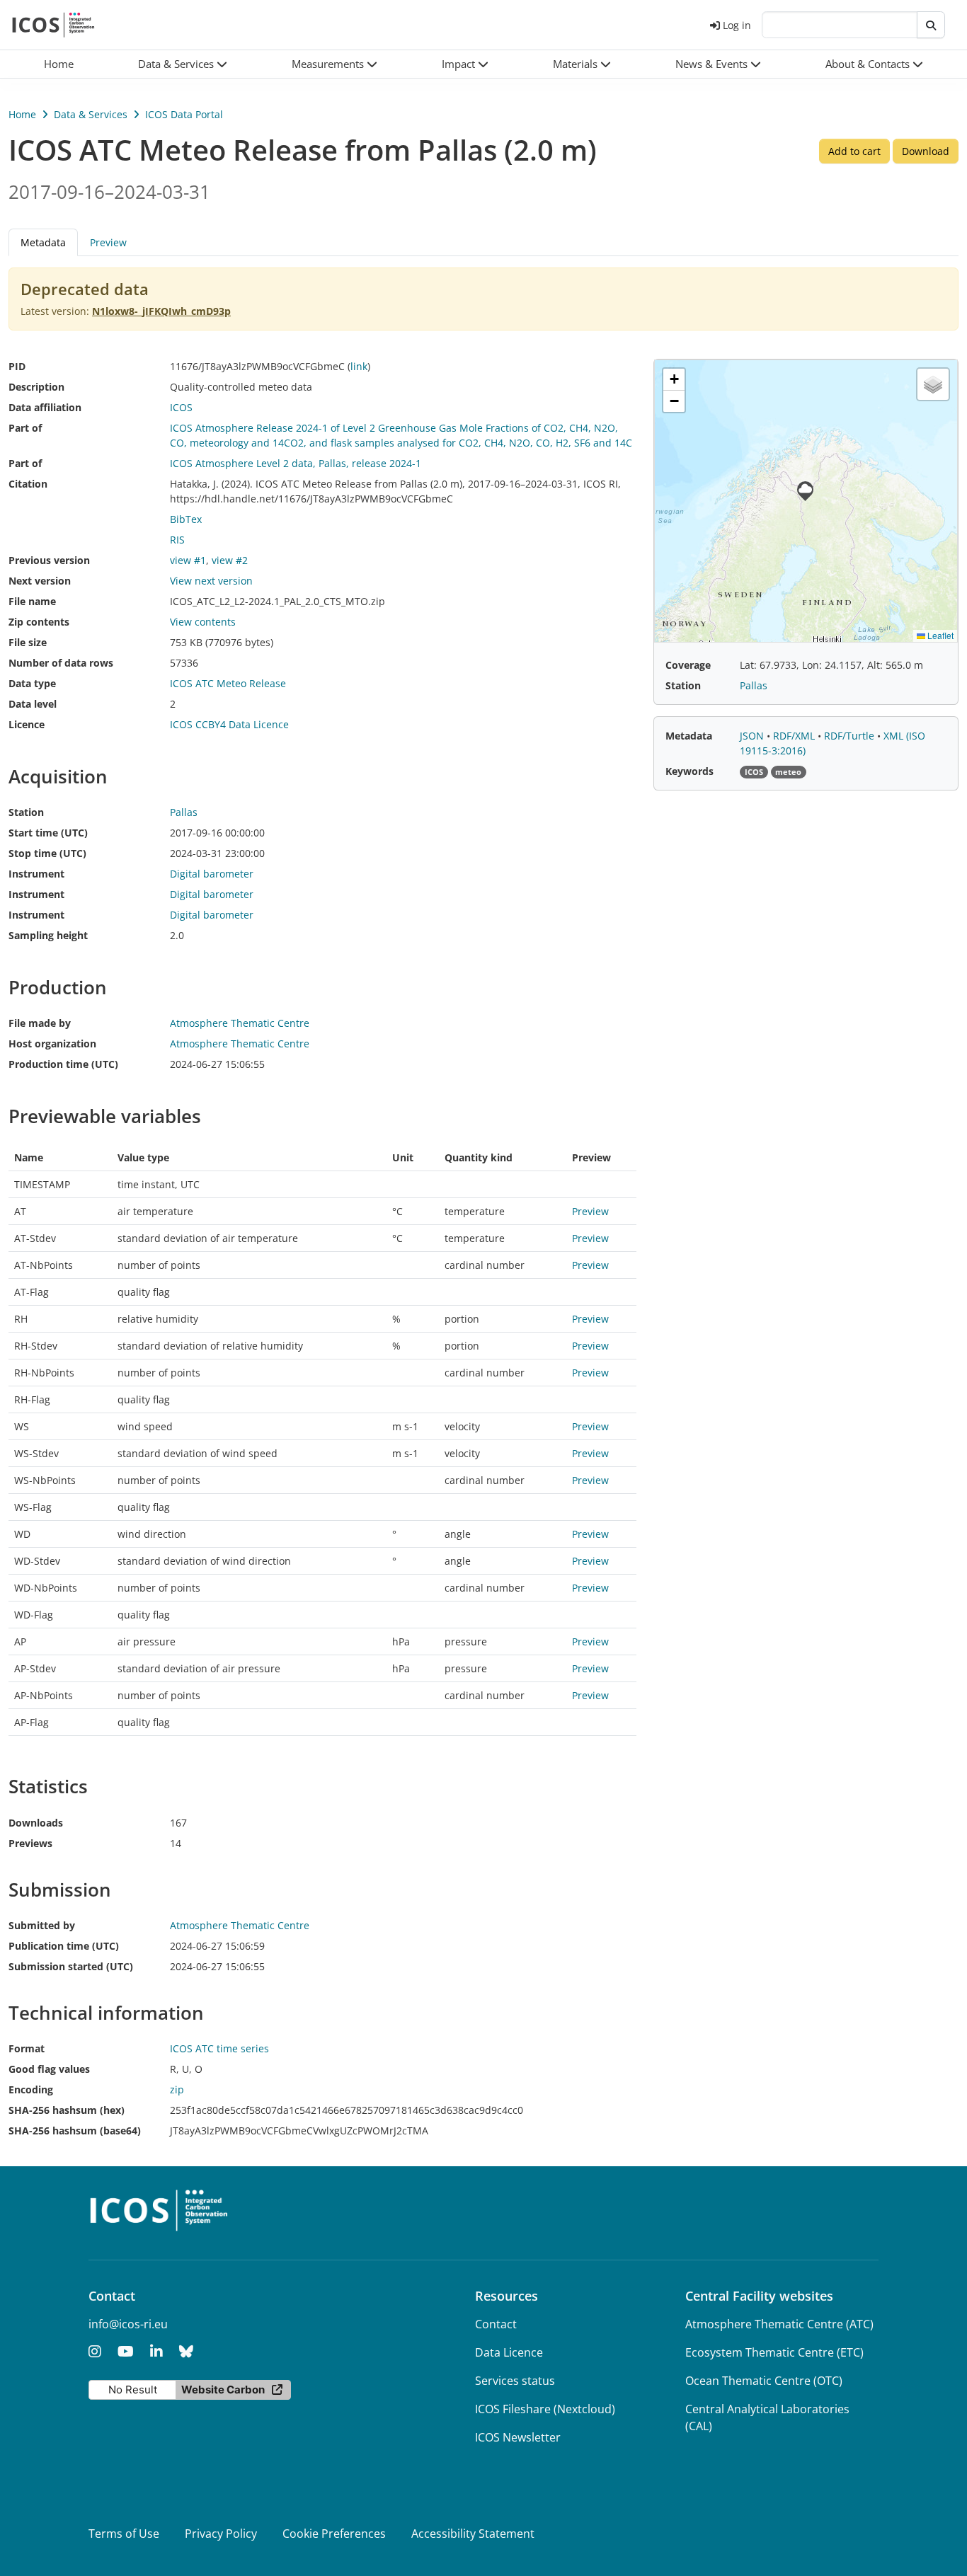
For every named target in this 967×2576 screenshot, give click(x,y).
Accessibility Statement (473, 2534)
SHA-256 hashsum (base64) (75, 2131)
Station (26, 812)
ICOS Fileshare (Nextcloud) (545, 2409)
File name (32, 601)
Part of (25, 428)
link (359, 366)
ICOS (181, 407)
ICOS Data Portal (184, 114)
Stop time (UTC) (47, 853)
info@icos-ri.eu (128, 2324)
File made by (40, 1023)
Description (36, 387)
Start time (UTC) (48, 833)
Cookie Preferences (334, 2534)
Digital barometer (212, 874)
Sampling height (48, 935)
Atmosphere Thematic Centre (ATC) (779, 2324)
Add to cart (854, 151)
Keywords (690, 771)
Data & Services (91, 114)
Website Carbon (223, 2390)
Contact (496, 2324)
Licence (27, 724)
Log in (737, 25)
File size (28, 642)
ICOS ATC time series (219, 2048)
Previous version (49, 560)
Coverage (688, 665)
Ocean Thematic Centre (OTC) (764, 2381)
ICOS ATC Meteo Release (228, 683)
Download (926, 151)
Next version (40, 581)
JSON (753, 736)
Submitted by (42, 1925)
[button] (182, 64)
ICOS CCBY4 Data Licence (229, 724)
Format (27, 2048)
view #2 (230, 560)
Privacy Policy (221, 2534)
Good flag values (49, 2069)
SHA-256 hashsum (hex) (67, 2110)
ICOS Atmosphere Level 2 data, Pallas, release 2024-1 (296, 463)
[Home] (53, 25)
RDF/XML (795, 736)
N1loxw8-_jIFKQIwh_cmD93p (161, 311)
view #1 (188, 560)
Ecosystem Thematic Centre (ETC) (774, 2352)
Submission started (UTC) (71, 1966)
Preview (108, 242)
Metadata (689, 736)
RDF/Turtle (851, 736)
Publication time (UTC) (64, 1946)
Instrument (36, 874)
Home (22, 114)
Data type (32, 683)
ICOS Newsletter (518, 2437)
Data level (33, 704)
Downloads (36, 1823)
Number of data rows (61, 663)
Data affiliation (45, 407)
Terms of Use (124, 2534)
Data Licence (509, 2352)
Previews (30, 1843)
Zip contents (39, 622)
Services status (515, 2381)
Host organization (52, 1043)
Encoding (31, 2089)
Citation (28, 484)
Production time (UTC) (63, 1064)
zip (177, 2089)
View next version (211, 581)
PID (17, 366)
